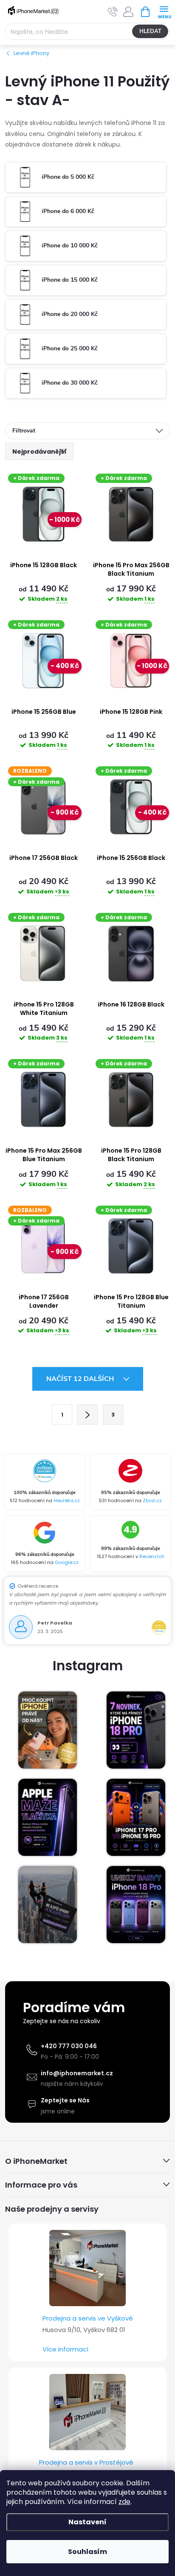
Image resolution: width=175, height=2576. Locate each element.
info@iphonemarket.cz (77, 2073)
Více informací (65, 2349)
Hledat (150, 31)
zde (124, 2502)
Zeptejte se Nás (65, 2100)
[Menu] (164, 11)
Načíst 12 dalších (81, 1379)
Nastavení (87, 2522)
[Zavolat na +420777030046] (113, 12)
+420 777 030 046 (69, 2046)
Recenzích (152, 1556)
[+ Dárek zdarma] (131, 514)
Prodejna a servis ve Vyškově (88, 2318)
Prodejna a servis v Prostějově (86, 2462)
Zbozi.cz (152, 1500)
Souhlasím (87, 2552)
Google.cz (67, 1562)
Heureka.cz (67, 1500)
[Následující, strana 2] (87, 1414)
